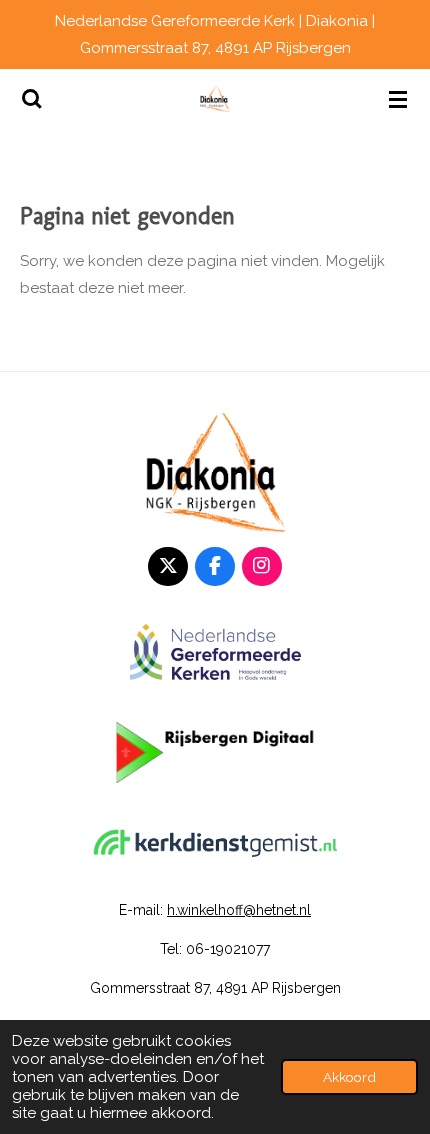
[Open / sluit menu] (398, 99)
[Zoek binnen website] (32, 99)
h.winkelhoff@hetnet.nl (239, 910)
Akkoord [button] (349, 1077)
